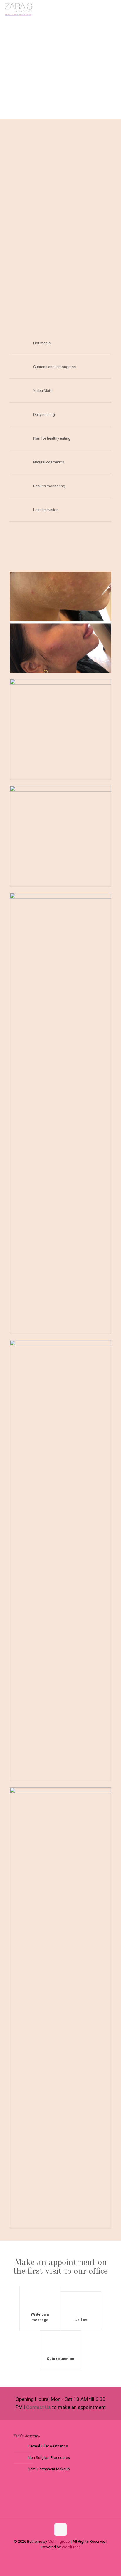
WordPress (71, 2547)
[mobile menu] (113, 9)
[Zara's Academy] (19, 9)
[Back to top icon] (60, 2530)
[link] (60, 622)
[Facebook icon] (57, 2555)
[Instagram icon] (64, 2555)
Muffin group (59, 2541)
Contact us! (99, 155)
